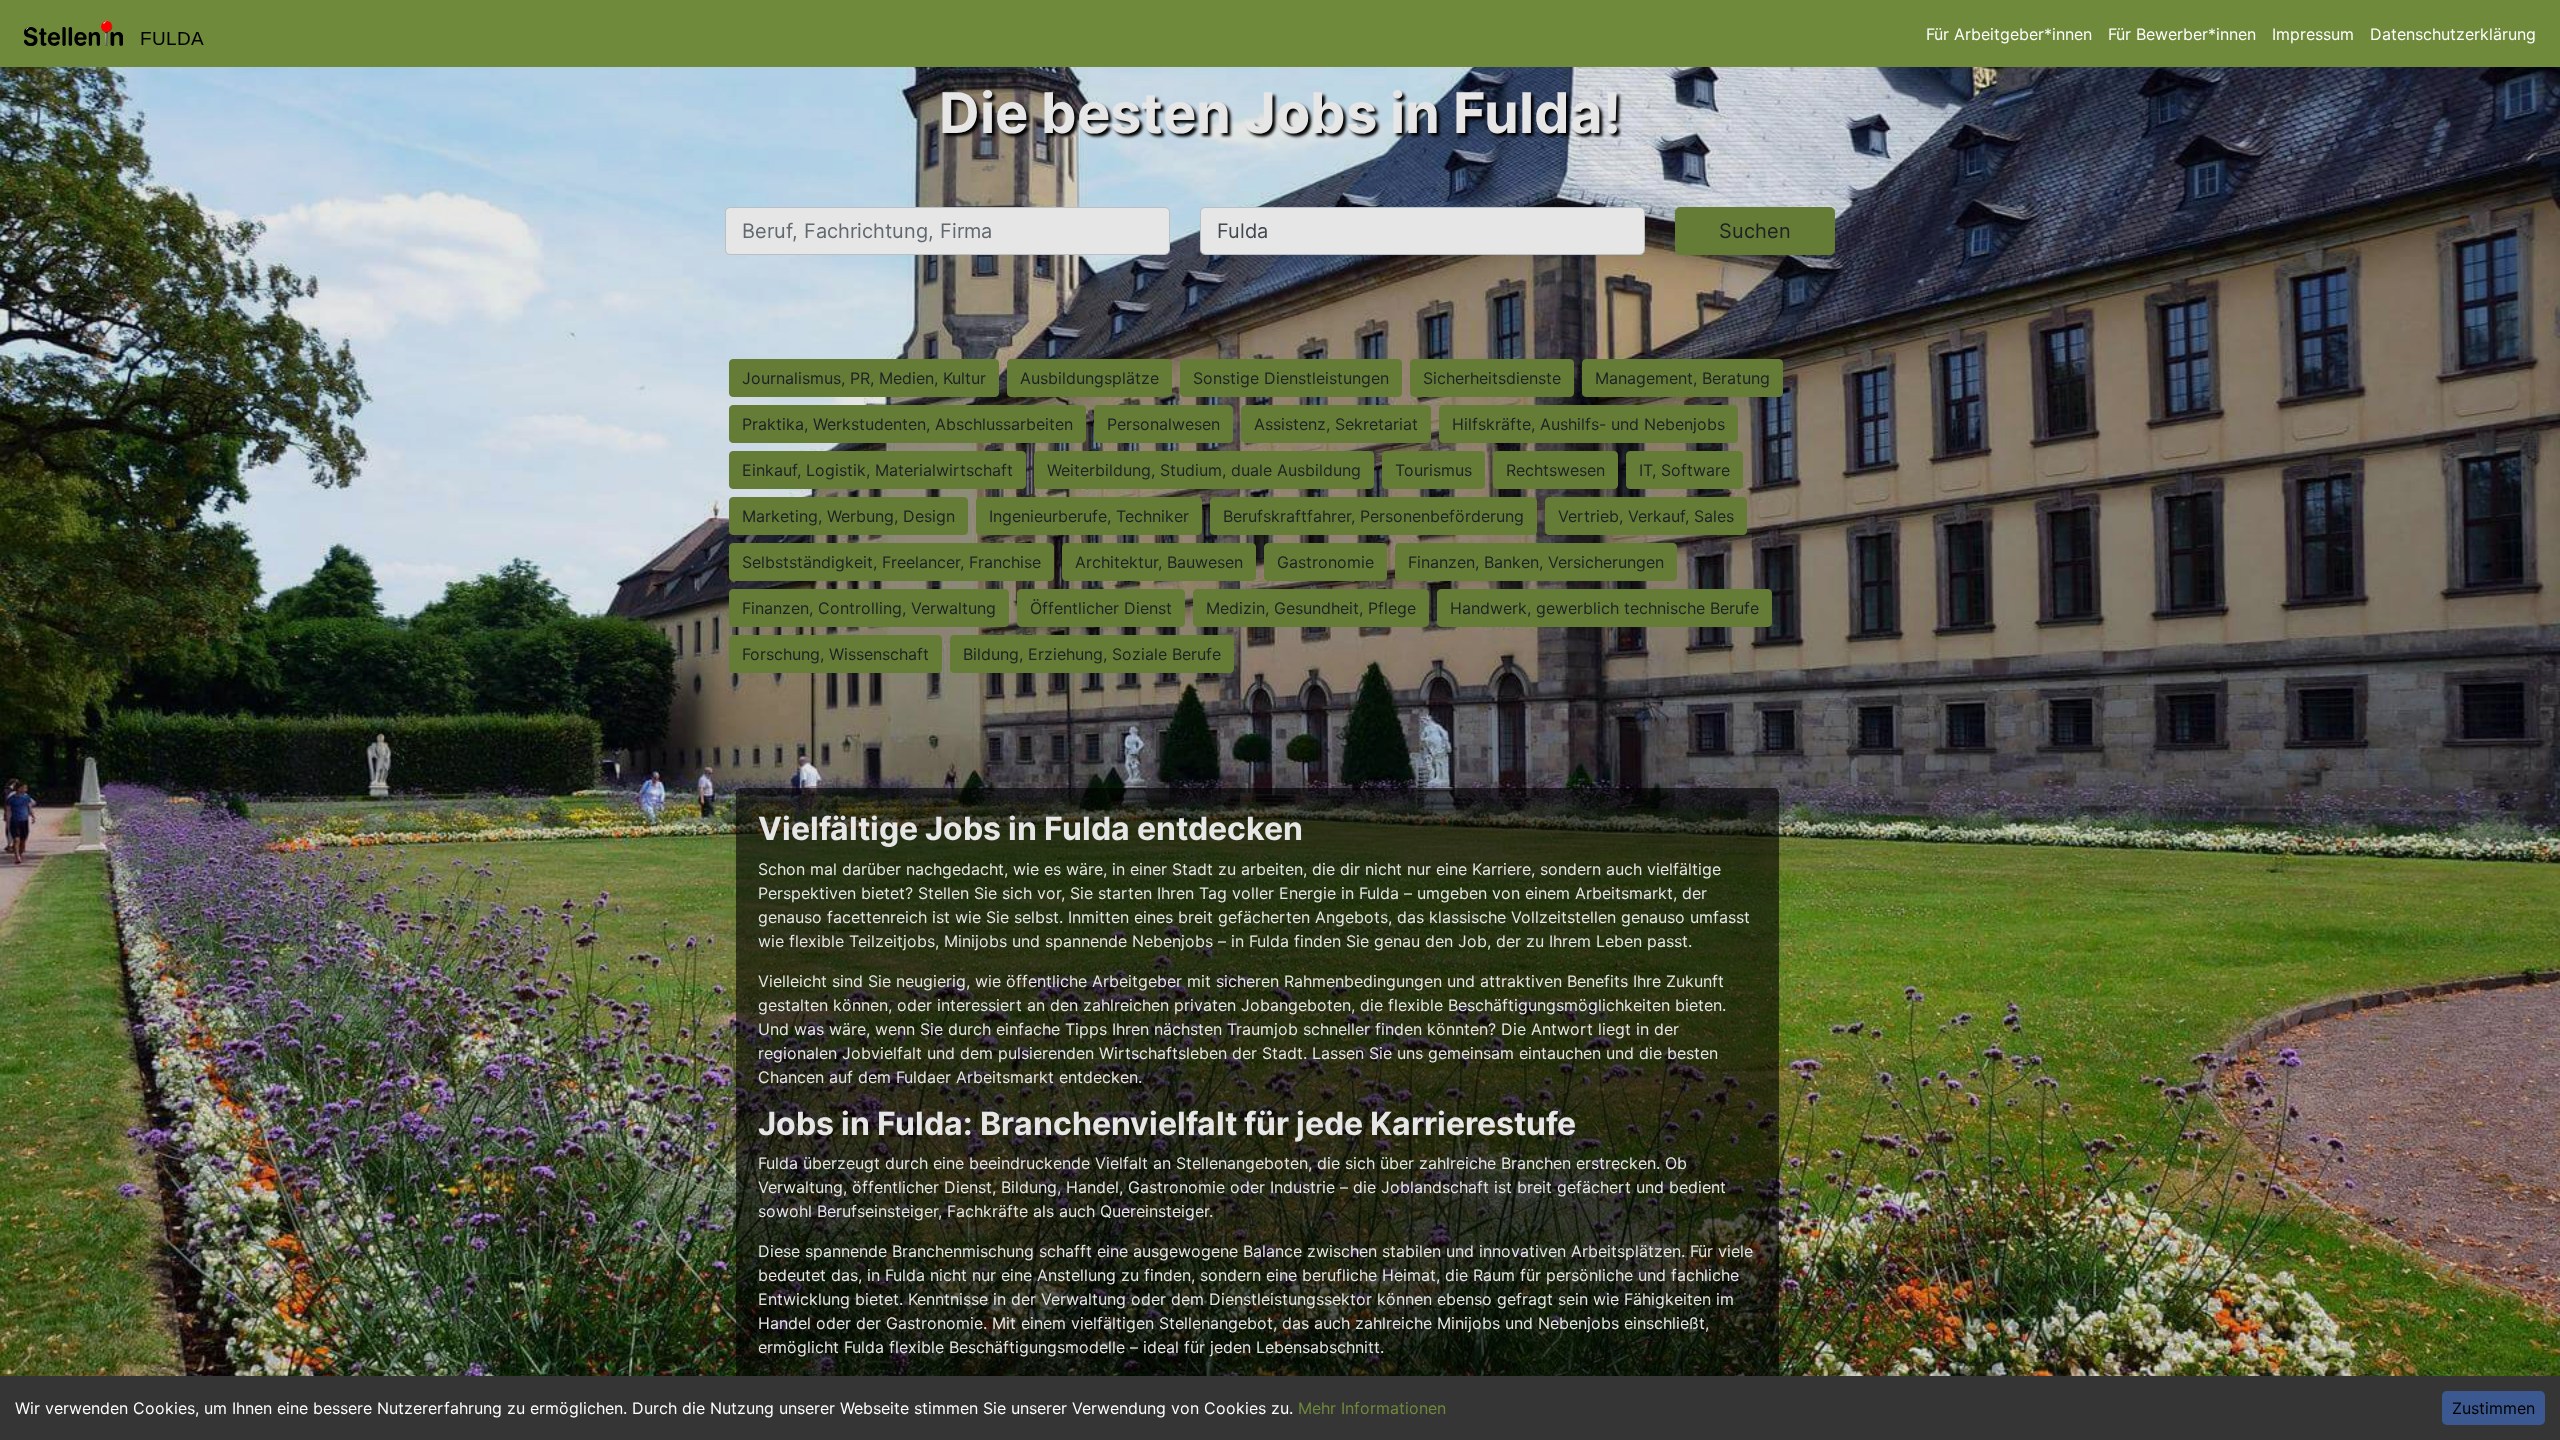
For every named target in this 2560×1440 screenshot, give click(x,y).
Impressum (2313, 34)
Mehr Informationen (1372, 1408)
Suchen (1755, 231)
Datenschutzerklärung (2453, 34)
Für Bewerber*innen (2182, 34)
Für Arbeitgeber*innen (2009, 34)
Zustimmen (2493, 1408)
